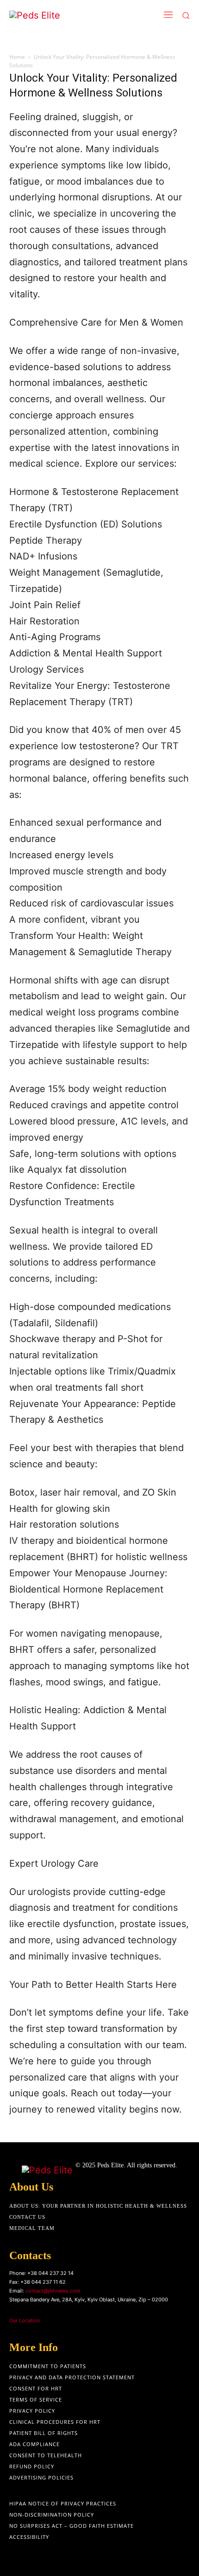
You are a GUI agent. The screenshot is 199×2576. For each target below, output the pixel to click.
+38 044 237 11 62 (43, 2282)
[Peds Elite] (63, 16)
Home (17, 57)
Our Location (25, 2320)
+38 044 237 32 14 (50, 2273)
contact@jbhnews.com (53, 2291)
